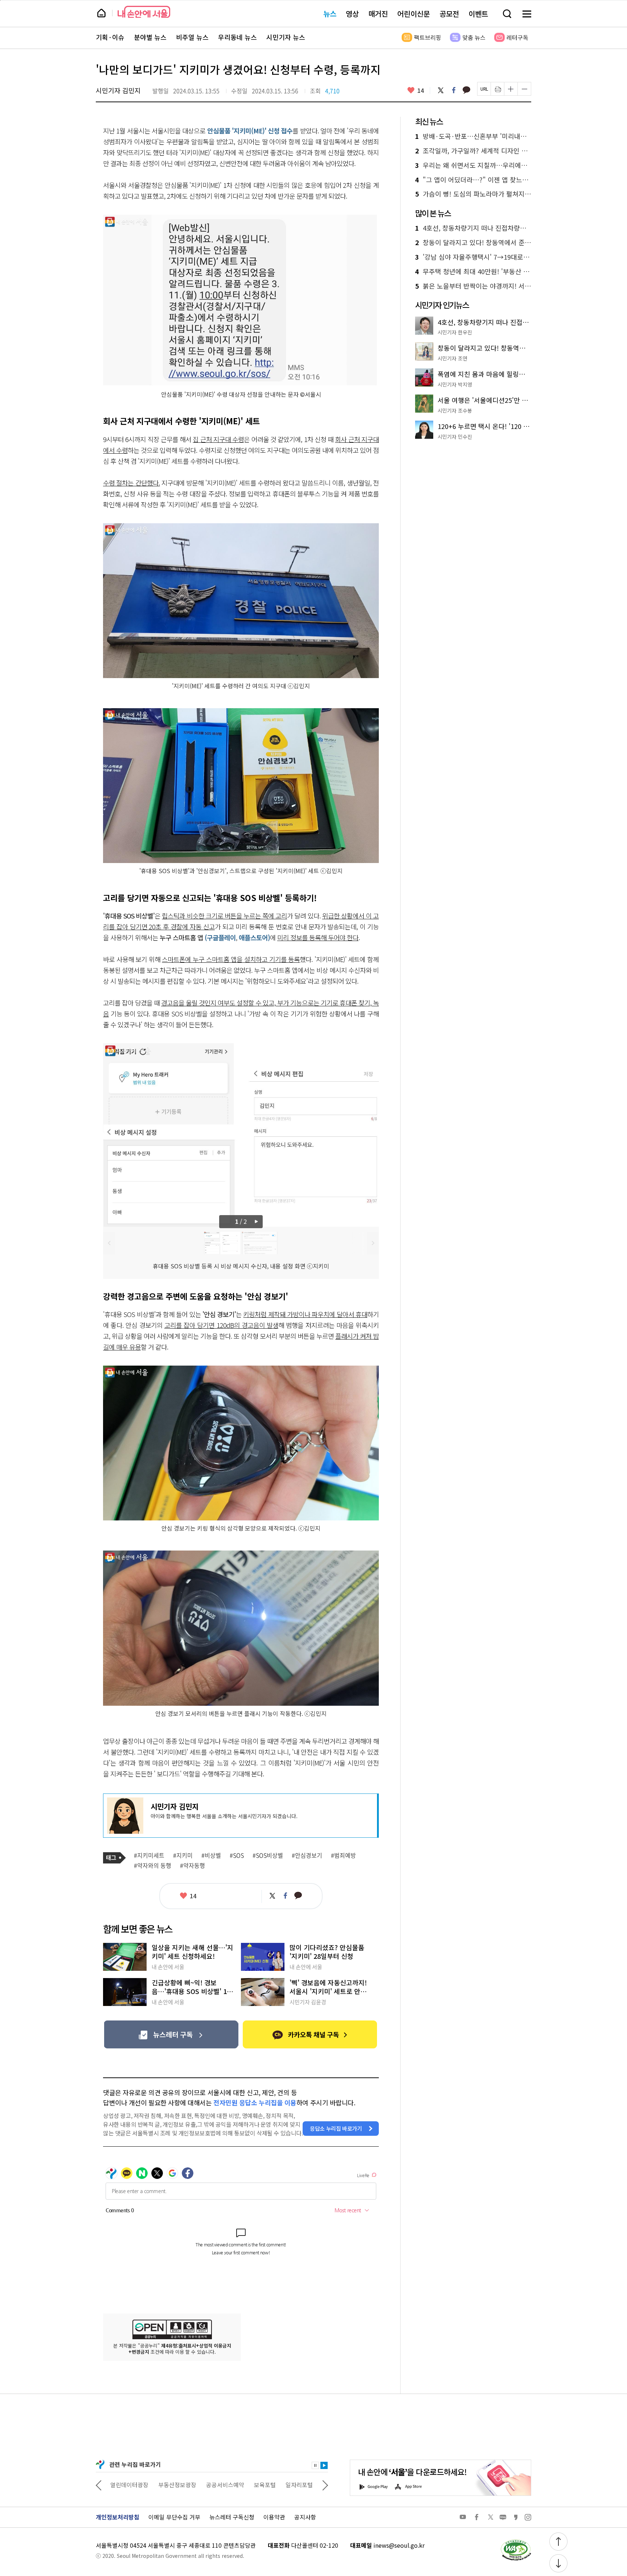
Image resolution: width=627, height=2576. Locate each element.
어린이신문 (414, 14)
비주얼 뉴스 (192, 37)
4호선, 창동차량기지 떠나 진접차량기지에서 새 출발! (473, 228)
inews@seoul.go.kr (399, 2545)
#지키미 (183, 1855)
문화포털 (286, 2485)
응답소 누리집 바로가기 (336, 2128)
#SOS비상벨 (268, 1855)
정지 (315, 2465)
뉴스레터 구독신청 (232, 2517)
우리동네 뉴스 (237, 37)
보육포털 (217, 2485)
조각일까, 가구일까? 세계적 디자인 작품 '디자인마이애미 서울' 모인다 (473, 151)
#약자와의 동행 (153, 1866)
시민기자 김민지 (118, 90)
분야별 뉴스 (150, 37)
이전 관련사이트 (99, 2485)
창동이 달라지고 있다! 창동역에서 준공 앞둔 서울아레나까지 (473, 243)
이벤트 (478, 14)
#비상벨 (211, 1855)
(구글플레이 (220, 937)
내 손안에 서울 (144, 12)
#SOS (237, 1855)
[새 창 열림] (516, 2541)
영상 (352, 14)
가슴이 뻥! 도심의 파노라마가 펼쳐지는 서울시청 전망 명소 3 (473, 194)
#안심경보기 (307, 1855)
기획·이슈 (110, 37)
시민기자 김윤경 (308, 2002)
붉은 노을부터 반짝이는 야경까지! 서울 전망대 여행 (473, 286)
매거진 (378, 14)
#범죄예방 (343, 1855)
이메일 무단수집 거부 (174, 2517)
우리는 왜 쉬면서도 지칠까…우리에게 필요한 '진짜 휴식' (473, 165)
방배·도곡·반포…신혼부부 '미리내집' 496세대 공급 (473, 136)
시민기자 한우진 (455, 332)
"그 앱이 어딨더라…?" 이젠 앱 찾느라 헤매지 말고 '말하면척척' (473, 180)
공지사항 (305, 2517)
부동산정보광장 (129, 2485)
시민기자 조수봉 (455, 410)
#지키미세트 (149, 1855)
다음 (257, 1222)
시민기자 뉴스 (286, 37)
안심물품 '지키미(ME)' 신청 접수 (250, 131)
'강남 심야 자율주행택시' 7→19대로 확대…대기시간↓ (473, 257)
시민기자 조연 (452, 358)
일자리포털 (251, 2485)
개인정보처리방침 (118, 2517)
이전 (109, 1243)
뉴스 (330, 14)
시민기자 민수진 (455, 437)
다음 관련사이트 (325, 2485)
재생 (324, 2465)
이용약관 (274, 2517)
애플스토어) (254, 937)
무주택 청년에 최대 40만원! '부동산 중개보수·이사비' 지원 (473, 272)
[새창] (171, 2034)
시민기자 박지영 (455, 384)
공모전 (449, 14)
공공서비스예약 (177, 2485)
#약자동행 (192, 1866)
